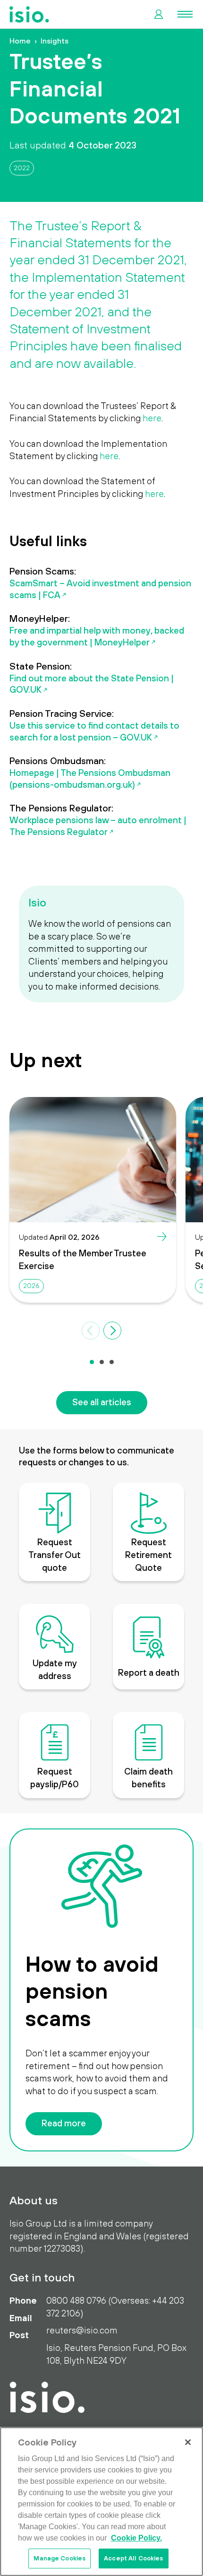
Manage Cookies (59, 2558)
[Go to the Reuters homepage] (29, 14)
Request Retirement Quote (148, 1554)
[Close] (188, 2442)
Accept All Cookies (133, 2558)
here (152, 418)
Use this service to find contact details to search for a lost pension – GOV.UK (94, 731)
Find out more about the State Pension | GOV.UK (92, 684)
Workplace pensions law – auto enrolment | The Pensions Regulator (98, 826)
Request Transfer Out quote (55, 1554)
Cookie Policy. (136, 2538)
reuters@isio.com (82, 2330)
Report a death (149, 1672)
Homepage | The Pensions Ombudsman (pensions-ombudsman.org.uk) (90, 779)
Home (20, 41)
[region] (101, 2502)
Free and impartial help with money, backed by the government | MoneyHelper (97, 636)
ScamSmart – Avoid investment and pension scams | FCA (100, 589)
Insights (55, 41)
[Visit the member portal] (159, 14)
